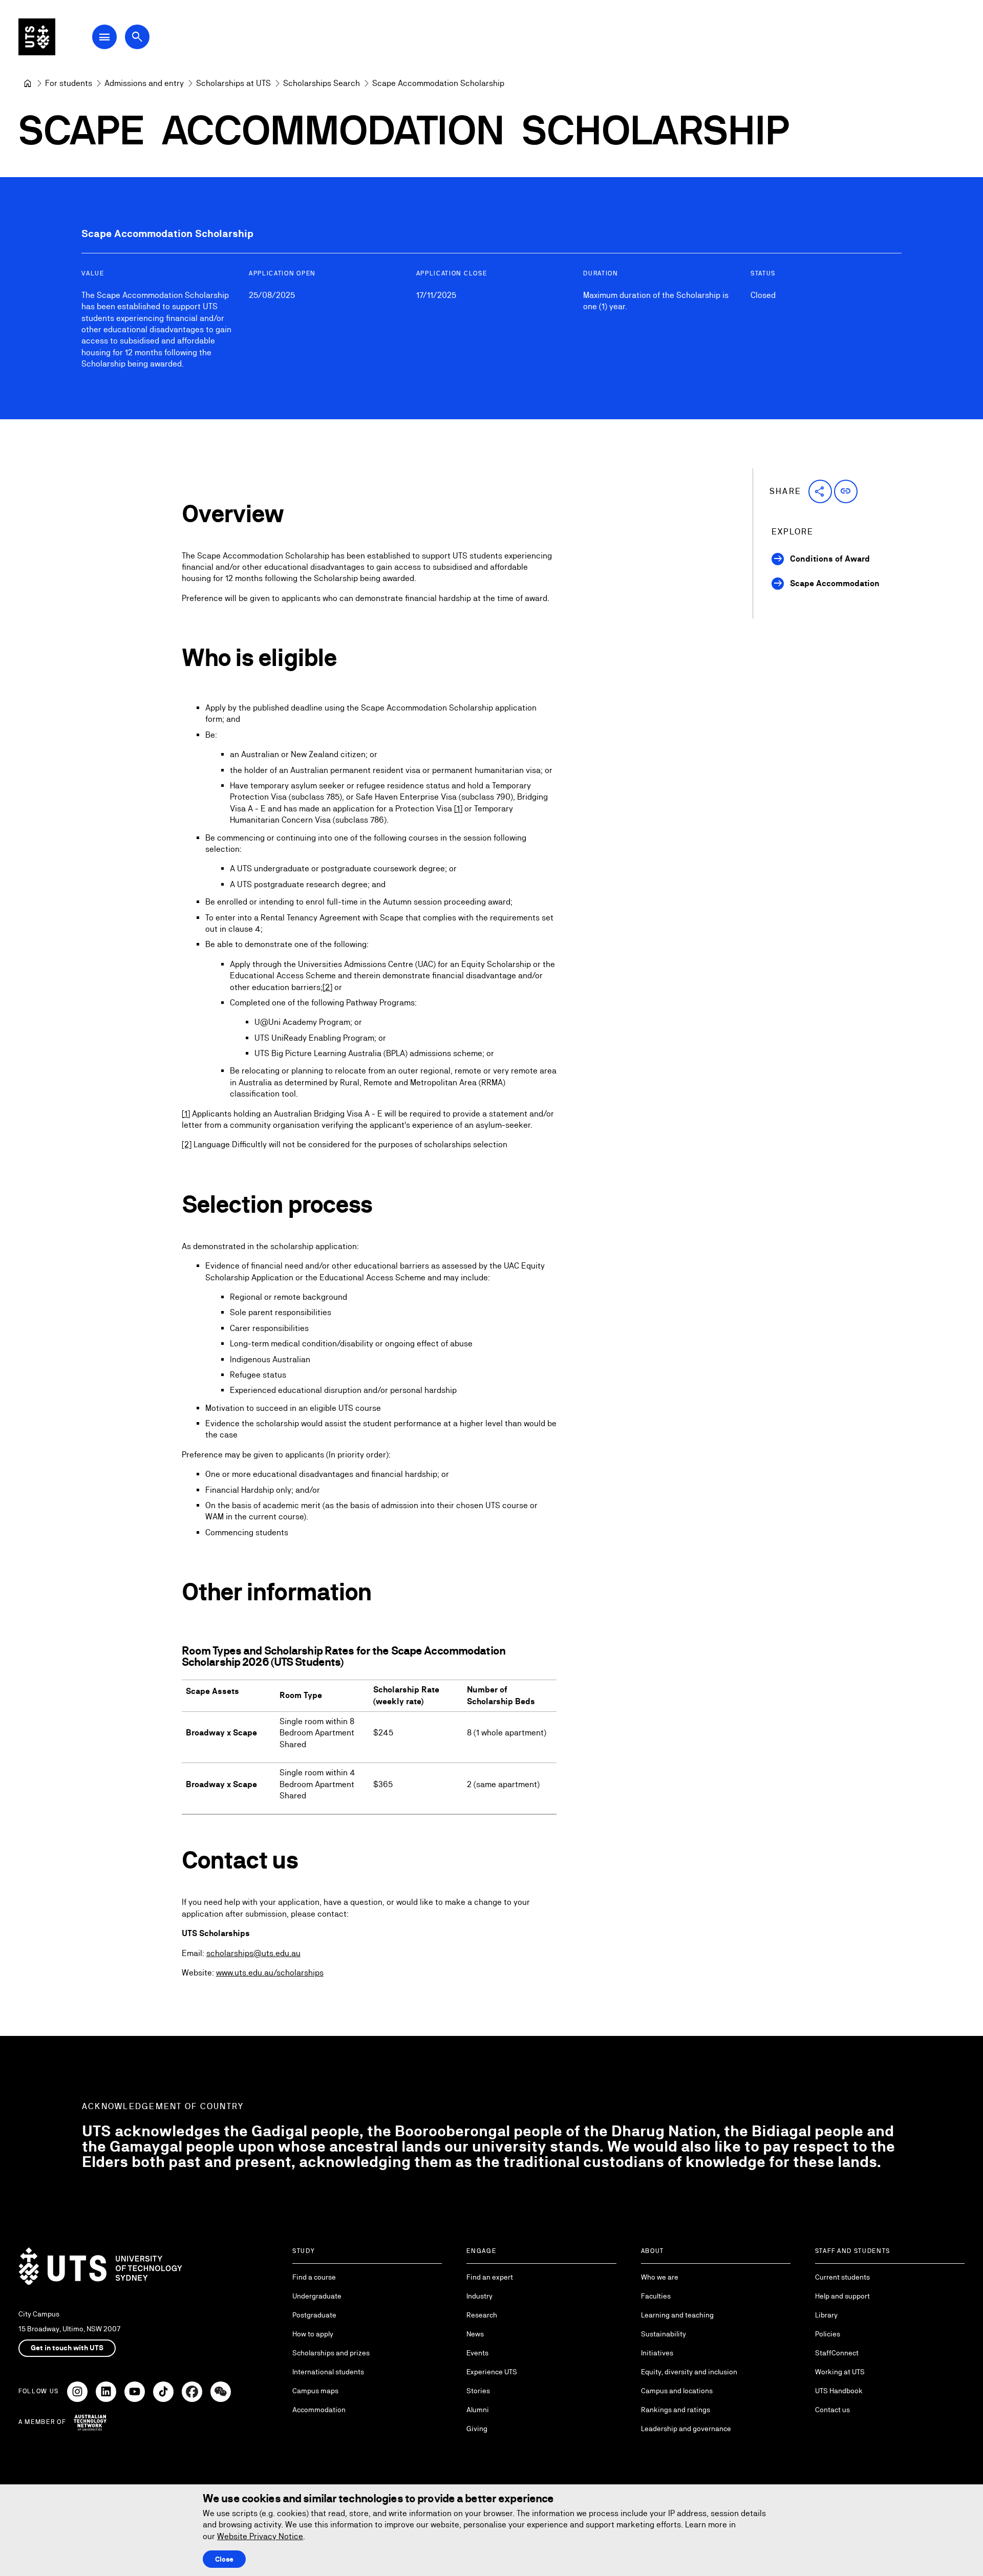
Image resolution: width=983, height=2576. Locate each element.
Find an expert (490, 2277)
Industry (479, 2296)
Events (477, 2353)
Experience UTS (492, 2372)
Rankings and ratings (676, 2410)
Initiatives (657, 2353)
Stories (478, 2391)
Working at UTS (840, 2372)
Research (482, 2315)
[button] (820, 491)
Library (826, 2315)
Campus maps (315, 2391)
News (475, 2334)
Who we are (660, 2277)
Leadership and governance (686, 2429)
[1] (458, 809)
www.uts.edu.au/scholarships (270, 1973)
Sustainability (664, 2334)
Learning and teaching (677, 2315)
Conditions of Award (830, 559)
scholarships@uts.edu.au (253, 1953)
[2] (327, 987)
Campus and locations (677, 2391)
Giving (477, 2429)
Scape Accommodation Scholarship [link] (438, 83)
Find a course (314, 2277)
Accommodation (319, 2410)
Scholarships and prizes (331, 2353)
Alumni (478, 2410)
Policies (828, 2334)
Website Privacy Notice (260, 2536)
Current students (842, 2277)
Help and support (842, 2296)
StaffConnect (837, 2353)
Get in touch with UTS (67, 2348)
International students (328, 2372)
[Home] (28, 83)
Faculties (656, 2296)
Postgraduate (314, 2315)
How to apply (313, 2334)
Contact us (832, 2410)
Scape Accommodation (835, 583)
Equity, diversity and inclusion (689, 2372)
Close (224, 2559)
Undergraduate (317, 2296)
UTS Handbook (839, 2391)
